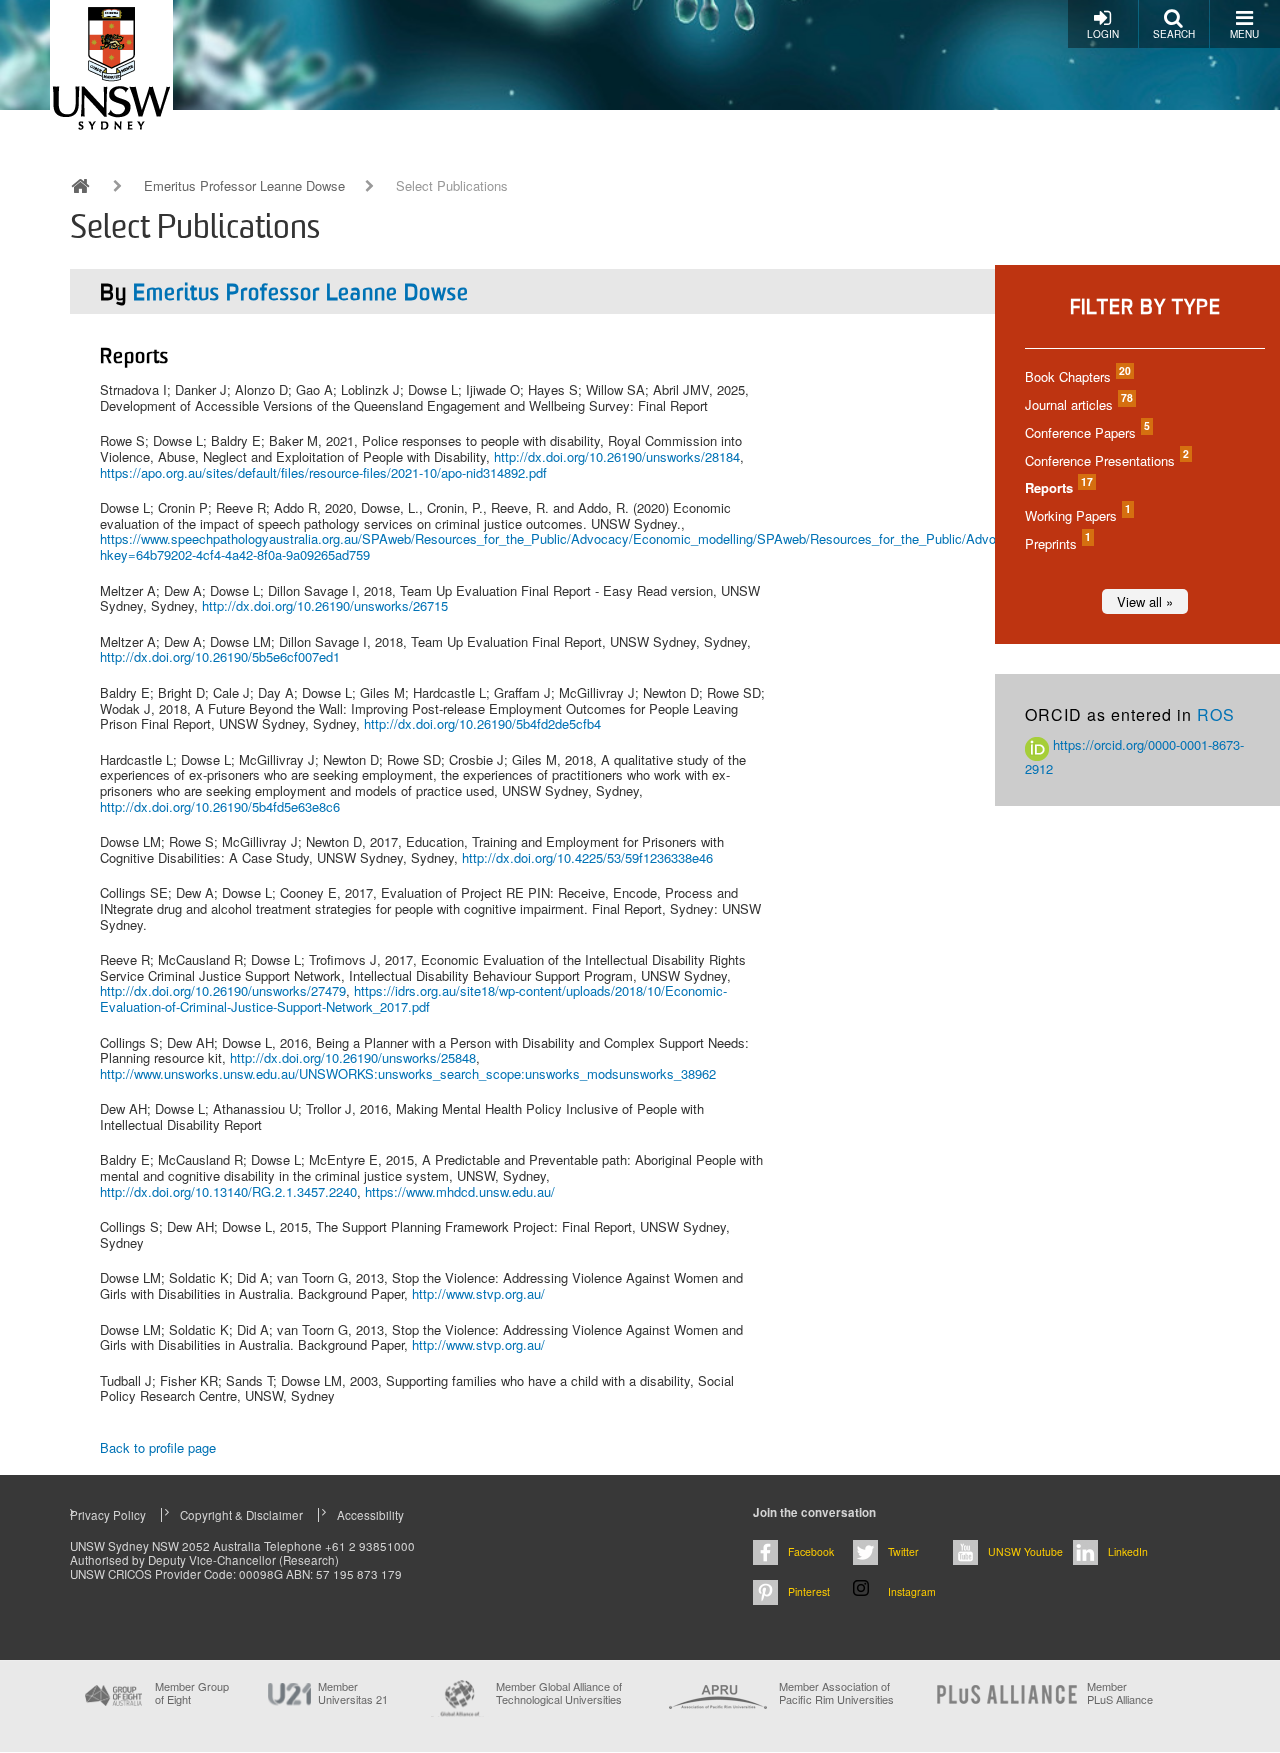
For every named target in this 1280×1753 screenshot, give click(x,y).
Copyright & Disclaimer (241, 1515)
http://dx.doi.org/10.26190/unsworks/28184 (617, 456)
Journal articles (1078, 404)
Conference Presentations (1106, 460)
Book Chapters (1077, 376)
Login (1103, 34)
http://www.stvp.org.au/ (478, 1293)
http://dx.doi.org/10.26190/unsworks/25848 (353, 1057)
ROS (1216, 714)
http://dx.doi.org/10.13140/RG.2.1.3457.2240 (228, 1191)
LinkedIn (1128, 1551)
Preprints (1057, 543)
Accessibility (370, 1515)
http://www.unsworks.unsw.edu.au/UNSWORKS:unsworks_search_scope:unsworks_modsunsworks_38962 (408, 1073)
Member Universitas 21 (353, 1693)
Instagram (912, 1591)
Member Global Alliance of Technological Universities (559, 1693)
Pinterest (809, 1591)
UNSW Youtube (1025, 1551)
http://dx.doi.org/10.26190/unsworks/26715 (325, 605)
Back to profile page (158, 1447)
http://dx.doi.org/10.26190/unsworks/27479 (223, 990)
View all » (1145, 601)
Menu (1244, 34)
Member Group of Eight (192, 1693)
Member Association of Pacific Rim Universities (836, 1693)
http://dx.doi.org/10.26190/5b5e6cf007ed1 (220, 656)
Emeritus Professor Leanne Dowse (244, 186)
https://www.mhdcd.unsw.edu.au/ (460, 1191)
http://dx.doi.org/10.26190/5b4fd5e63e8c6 (220, 806)
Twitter (903, 1551)
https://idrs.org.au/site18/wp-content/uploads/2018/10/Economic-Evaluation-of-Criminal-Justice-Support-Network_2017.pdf (413, 998)
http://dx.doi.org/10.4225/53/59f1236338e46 (587, 857)
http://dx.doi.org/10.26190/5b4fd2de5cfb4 (482, 723)
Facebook (811, 1551)
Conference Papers (1086, 432)
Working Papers (1077, 515)
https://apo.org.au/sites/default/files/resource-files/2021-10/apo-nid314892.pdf (323, 472)
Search (1174, 34)
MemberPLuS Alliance (1120, 1693)
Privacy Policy (108, 1515)
